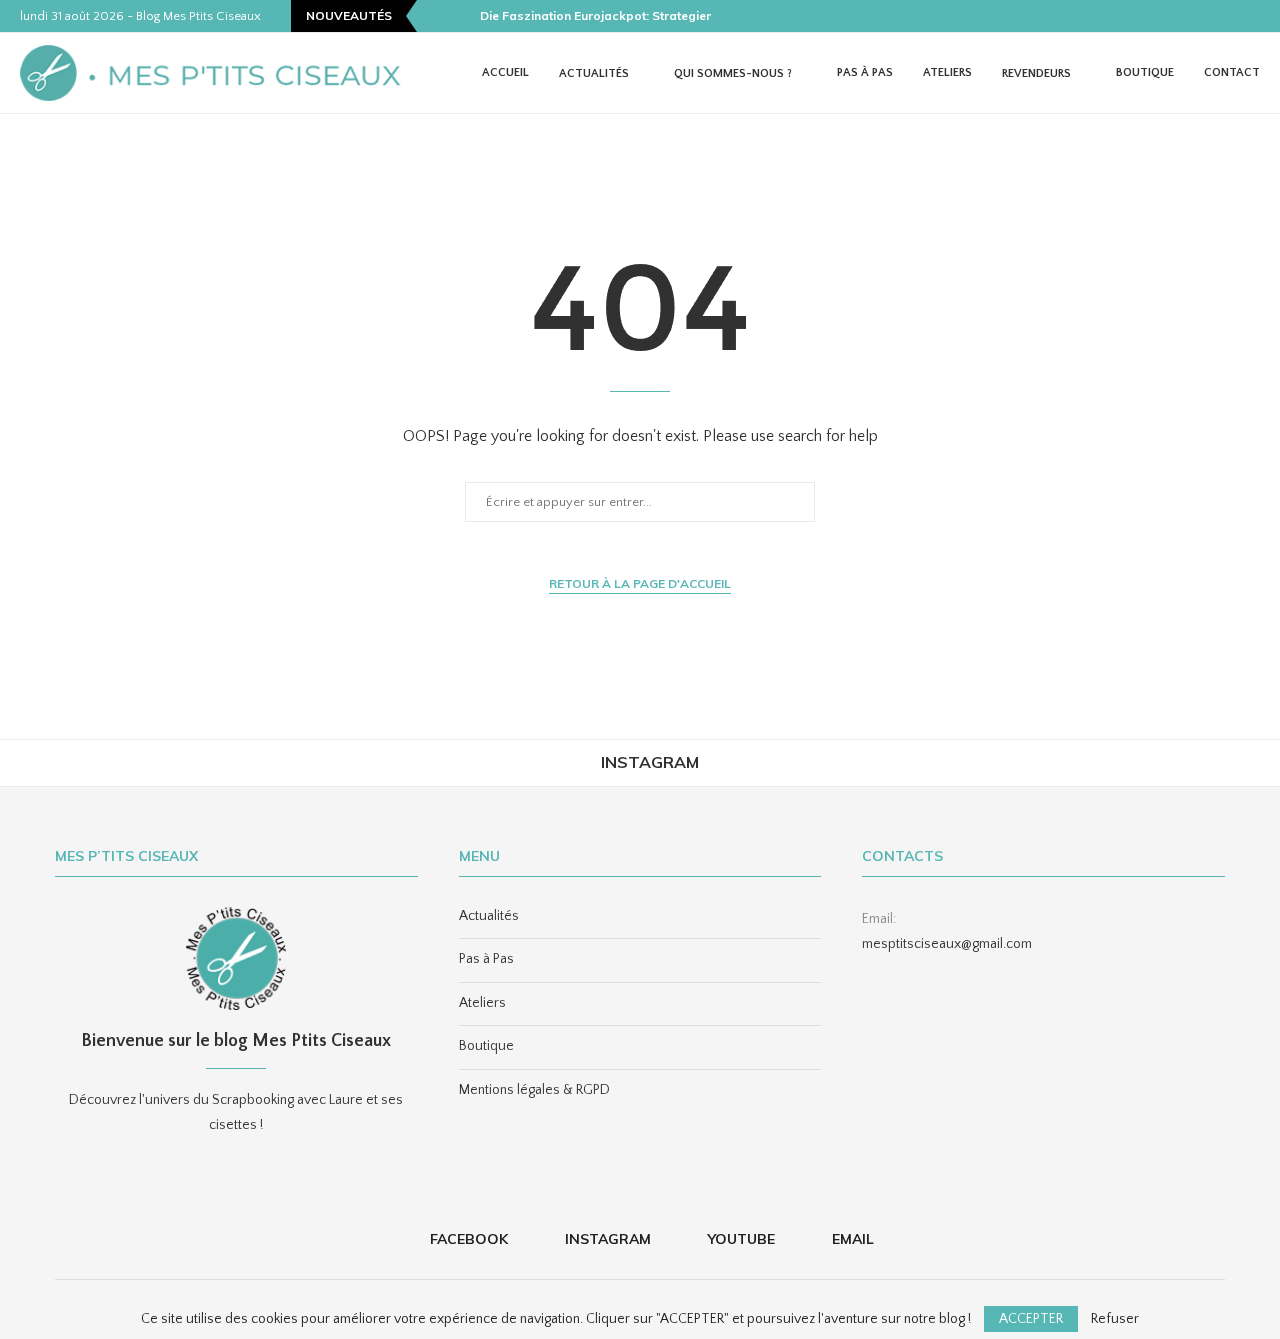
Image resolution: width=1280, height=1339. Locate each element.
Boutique (1145, 72)
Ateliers (947, 72)
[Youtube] (1232, 16)
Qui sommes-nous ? (733, 73)
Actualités (594, 73)
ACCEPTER (1031, 1319)
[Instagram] (1209, 16)
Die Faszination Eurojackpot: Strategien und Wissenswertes (657, 15)
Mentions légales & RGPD (534, 1090)
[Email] (1255, 16)
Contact (1232, 72)
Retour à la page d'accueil (640, 583)
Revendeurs (1036, 73)
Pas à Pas (865, 72)
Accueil (505, 72)
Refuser (1115, 1319)
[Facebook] (1186, 16)
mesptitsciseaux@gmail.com (947, 944)
